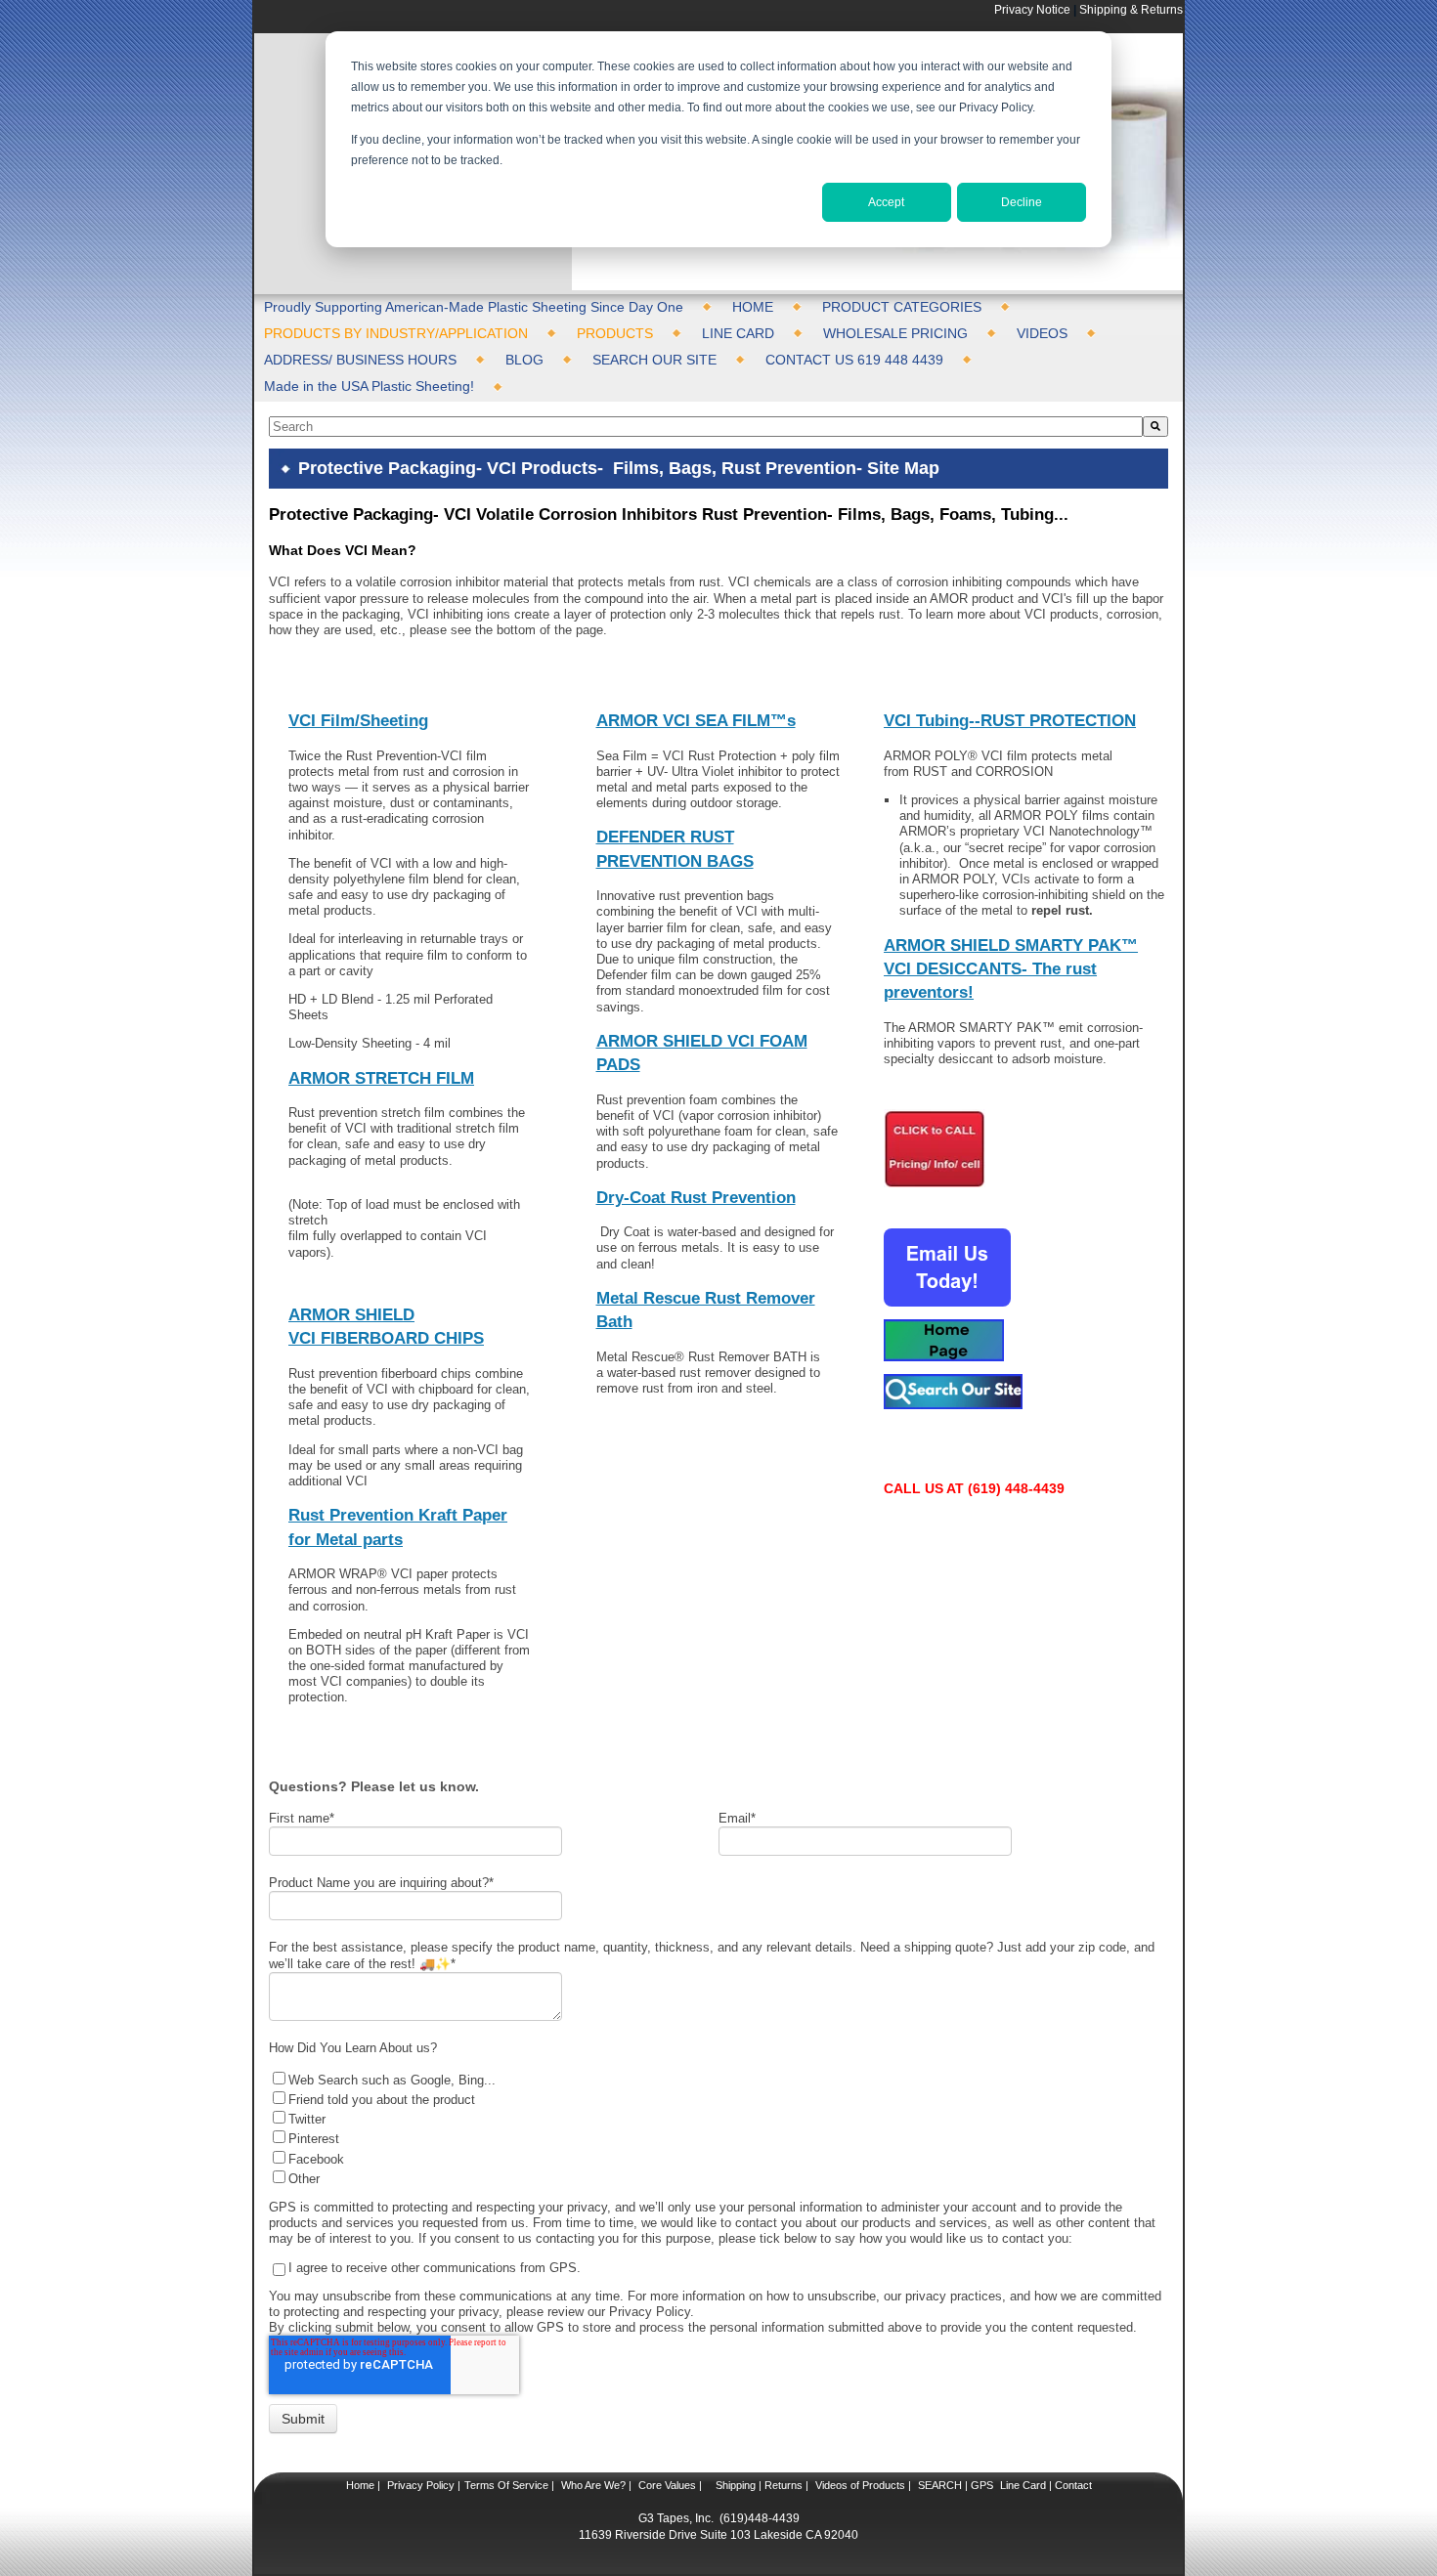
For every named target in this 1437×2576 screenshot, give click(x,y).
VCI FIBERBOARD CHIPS (386, 1338)
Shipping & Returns (1131, 9)
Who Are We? (592, 2485)
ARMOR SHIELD (351, 1315)
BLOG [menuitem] (524, 360)
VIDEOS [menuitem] (1042, 333)
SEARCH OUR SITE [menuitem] (654, 360)
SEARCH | (943, 2485)
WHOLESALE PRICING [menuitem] (895, 333)
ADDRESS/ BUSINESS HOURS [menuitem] (360, 360)
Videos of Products (860, 2485)
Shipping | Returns (758, 2485)
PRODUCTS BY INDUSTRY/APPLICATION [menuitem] (396, 333)
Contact (1072, 2485)
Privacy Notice (1032, 9)
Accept (886, 202)
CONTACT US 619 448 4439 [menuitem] (854, 360)
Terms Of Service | (509, 2485)
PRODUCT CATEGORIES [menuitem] (902, 307)
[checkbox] (714, 2128)
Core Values (666, 2485)
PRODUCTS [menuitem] (615, 333)
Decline (1022, 202)
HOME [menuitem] (753, 307)
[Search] (1155, 427)
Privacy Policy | (422, 2485)
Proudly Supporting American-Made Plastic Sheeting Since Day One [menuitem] (474, 307)
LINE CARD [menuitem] (738, 333)
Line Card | (1024, 2485)
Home (360, 2485)
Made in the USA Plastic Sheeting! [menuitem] (369, 386)
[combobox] (706, 427)
